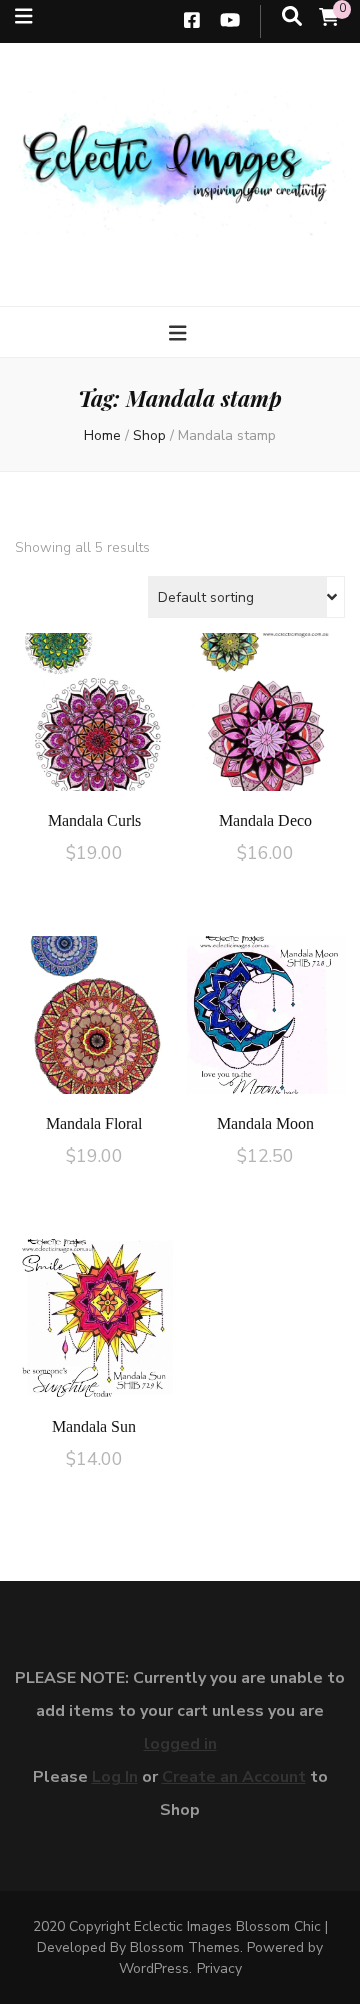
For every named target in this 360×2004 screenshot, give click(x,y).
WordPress (154, 1968)
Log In (115, 1777)
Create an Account (234, 1777)
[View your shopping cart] (329, 18)
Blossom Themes (185, 1947)
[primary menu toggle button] (180, 334)
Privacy (219, 1968)
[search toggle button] (292, 17)
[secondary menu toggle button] (24, 17)
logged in (180, 1744)
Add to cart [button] (94, 718)
